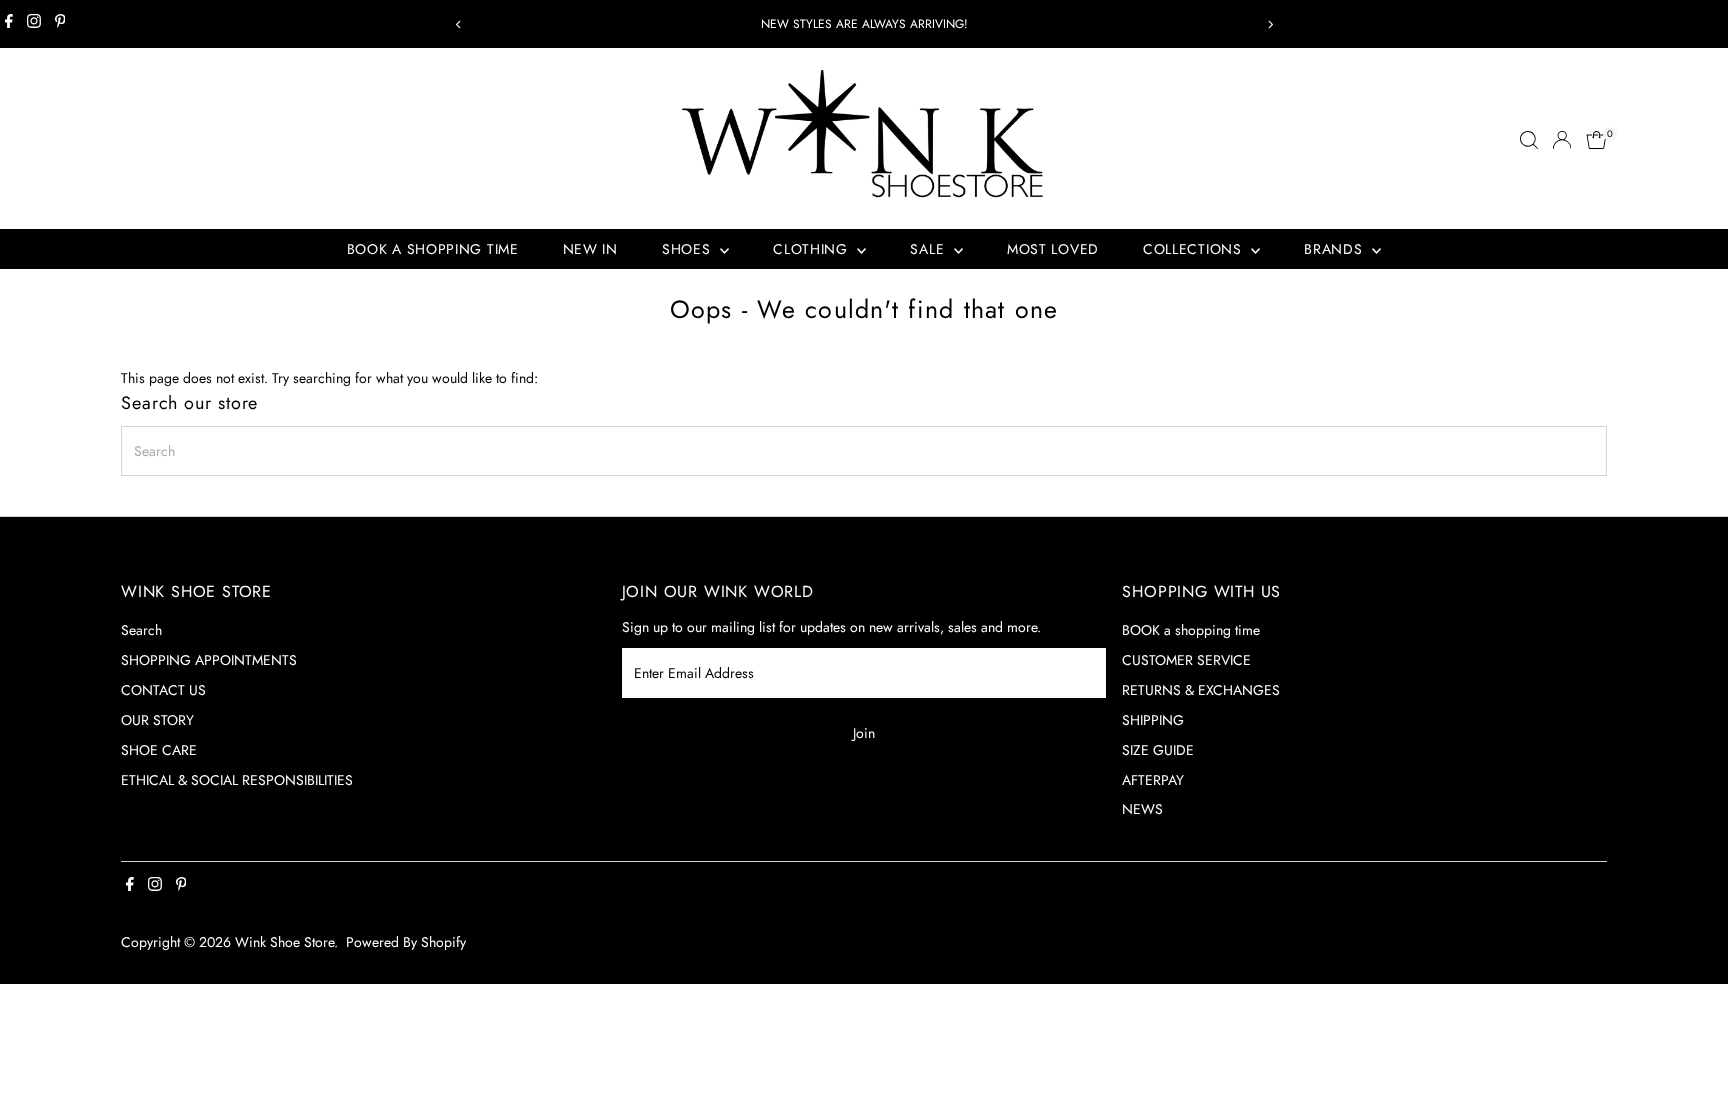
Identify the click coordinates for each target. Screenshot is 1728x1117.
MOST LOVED (1053, 249)
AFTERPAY (1153, 780)
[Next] (1269, 24)
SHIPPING (1153, 720)
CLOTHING (812, 249)
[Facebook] (9, 24)
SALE (929, 249)
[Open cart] (1596, 140)
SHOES (688, 249)
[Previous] (458, 24)
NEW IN (590, 249)
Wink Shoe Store (284, 942)
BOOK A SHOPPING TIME (433, 249)
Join (864, 733)
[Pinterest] (60, 24)
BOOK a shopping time (1191, 630)
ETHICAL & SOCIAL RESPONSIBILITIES (237, 780)
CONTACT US (163, 690)
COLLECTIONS (1194, 249)
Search (141, 630)
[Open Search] (1529, 140)
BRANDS (1335, 249)
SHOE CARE (159, 750)
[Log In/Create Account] (1562, 140)
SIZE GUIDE (1158, 750)
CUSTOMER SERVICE (1186, 660)
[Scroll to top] (1688, 1062)
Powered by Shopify (406, 942)
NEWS (1142, 809)
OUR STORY (157, 720)
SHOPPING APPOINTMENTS (209, 660)
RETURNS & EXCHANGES (1201, 690)
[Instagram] (34, 24)
